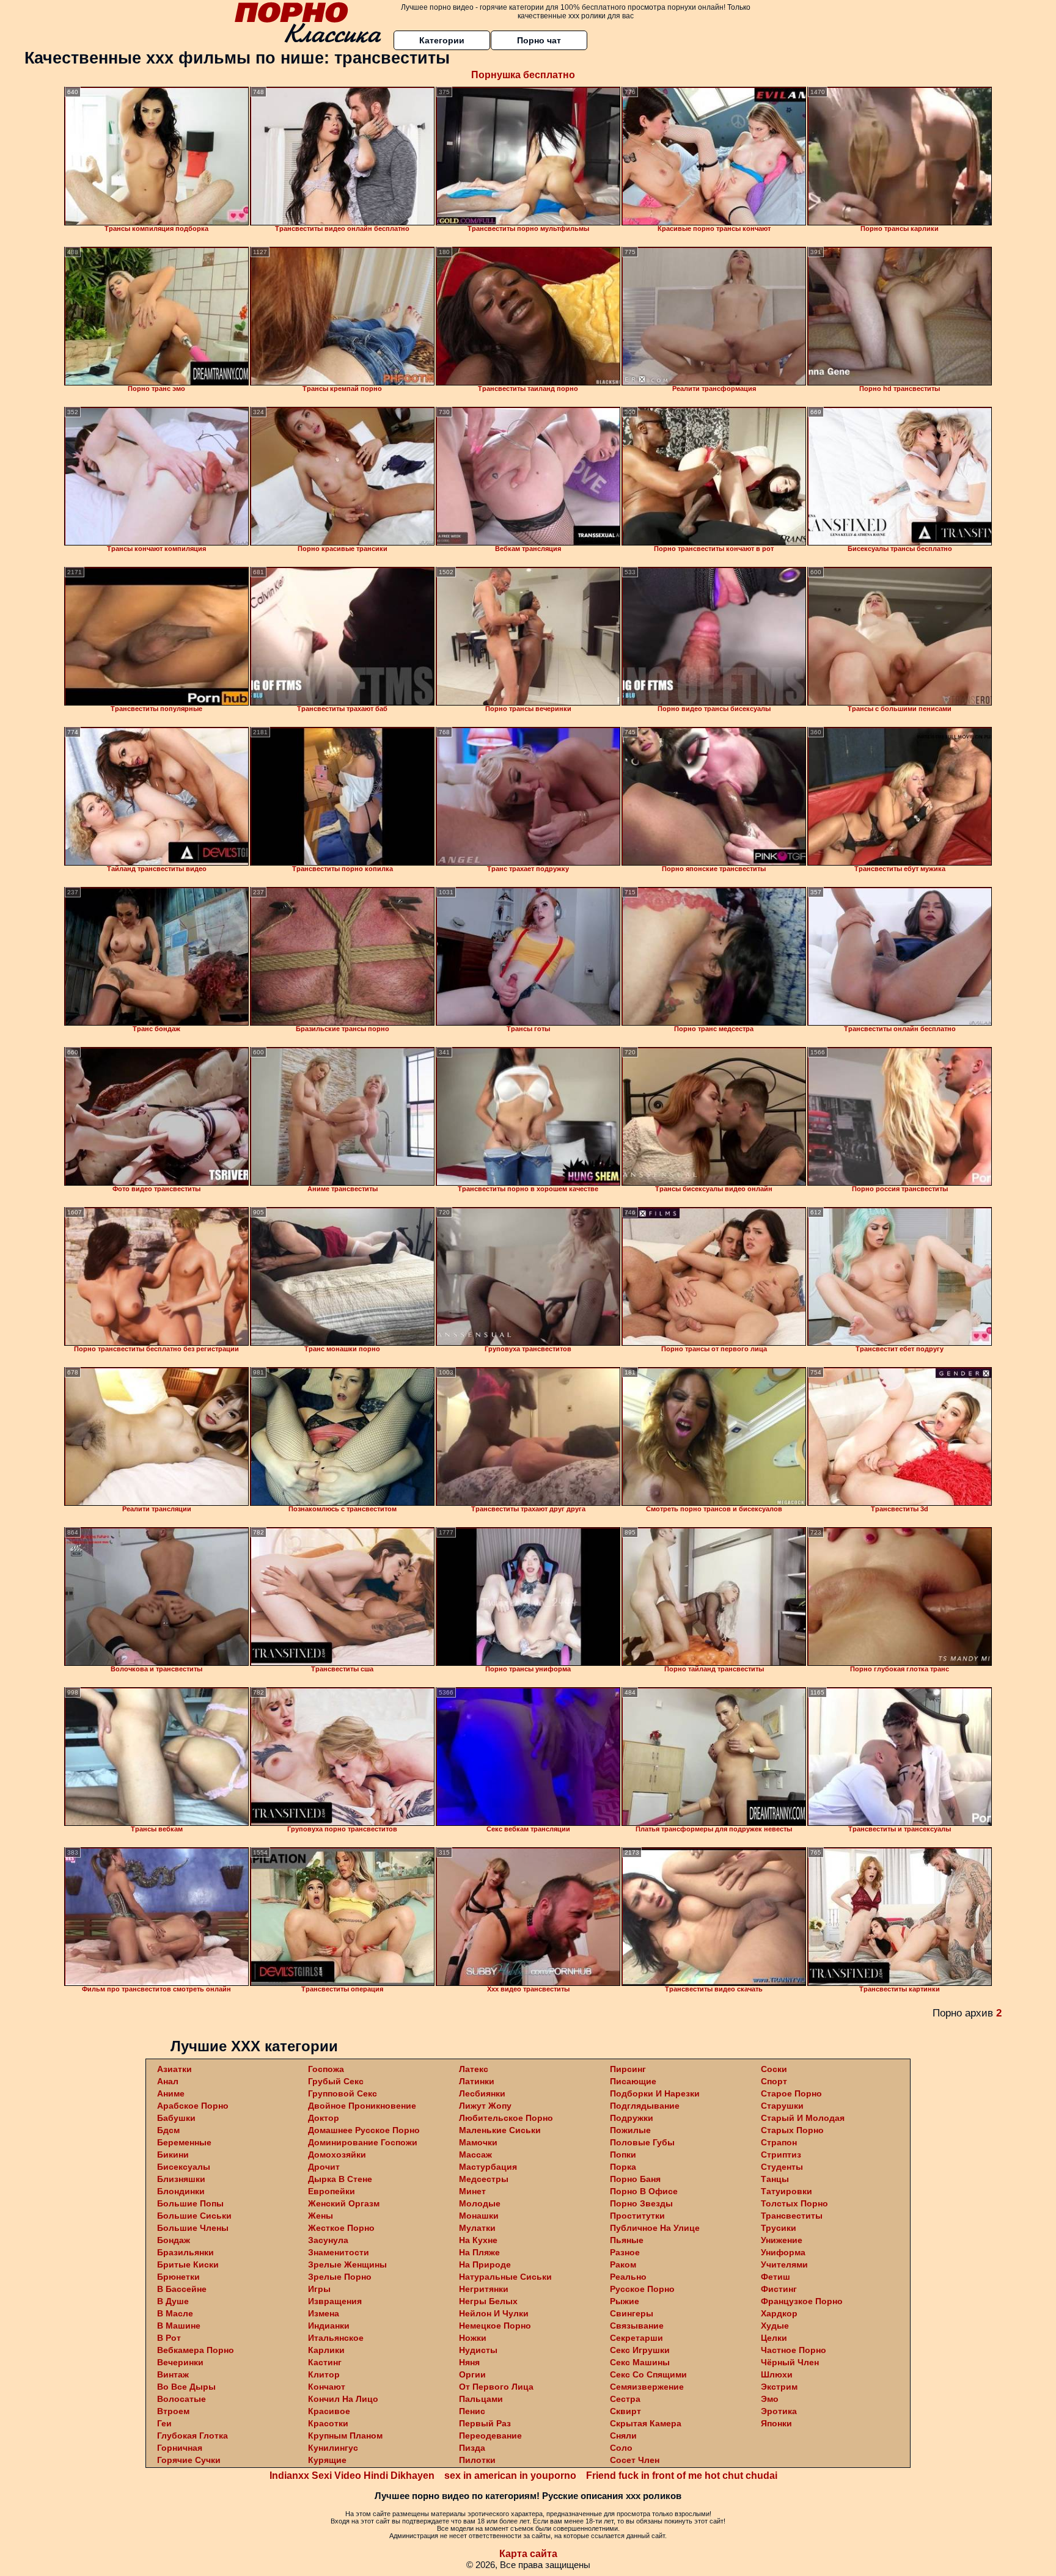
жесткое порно (341, 2228)
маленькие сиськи (500, 2130)
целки (774, 2338)
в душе (173, 2301)
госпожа (326, 2069)
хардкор (779, 2313)
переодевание (490, 2436)
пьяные (627, 2240)
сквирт (625, 2411)
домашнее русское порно (364, 2130)
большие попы (190, 2203)
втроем (173, 2411)
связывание (637, 2326)
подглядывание (645, 2106)
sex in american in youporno (510, 2476)
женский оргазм (344, 2203)
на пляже (479, 2252)
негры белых (488, 2301)
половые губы (642, 2142)
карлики (326, 2350)
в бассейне (182, 2289)
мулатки (477, 2228)
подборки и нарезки (655, 2093)
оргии (472, 2374)
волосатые (182, 2399)
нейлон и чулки (494, 2313)
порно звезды (641, 2203)
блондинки (181, 2191)
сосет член (635, 2460)
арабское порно (193, 2106)
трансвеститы (792, 2216)
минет (472, 2191)
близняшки (181, 2179)
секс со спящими (648, 2374)
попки (623, 2155)
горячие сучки (189, 2460)
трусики (779, 2228)
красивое (329, 2411)
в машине (179, 2326)
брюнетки (178, 2277)
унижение (782, 2240)
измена (324, 2313)
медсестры (484, 2179)
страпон (779, 2142)
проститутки (637, 2216)
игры (319, 2289)
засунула (328, 2240)
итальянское (336, 2338)
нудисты (478, 2350)
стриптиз (781, 2155)
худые (775, 2326)
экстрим (779, 2387)
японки (776, 2423)
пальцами (481, 2399)
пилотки (477, 2460)
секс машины (640, 2362)
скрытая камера (646, 2423)
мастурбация (488, 2167)
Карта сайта (528, 2554)
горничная (180, 2448)
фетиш (776, 2277)
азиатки (174, 2069)
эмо (770, 2399)
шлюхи (777, 2374)
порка (623, 2167)
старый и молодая (803, 2118)
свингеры (632, 2313)
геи (164, 2423)
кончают (327, 2387)
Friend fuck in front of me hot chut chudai (682, 2476)
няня (469, 2362)
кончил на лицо (343, 2399)
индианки (329, 2326)
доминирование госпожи (363, 2142)
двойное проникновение (362, 2106)
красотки (328, 2423)
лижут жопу (485, 2106)
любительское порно (506, 2118)
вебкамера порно (196, 2350)
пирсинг (628, 2069)
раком (623, 2264)
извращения (335, 2301)
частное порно (794, 2350)
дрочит (324, 2167)
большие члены (193, 2228)
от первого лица (496, 2387)
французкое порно (802, 2301)
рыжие (625, 2301)
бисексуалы (184, 2167)
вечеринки (180, 2362)
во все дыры (186, 2387)
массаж (475, 2155)
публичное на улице (655, 2228)
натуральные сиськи (505, 2277)
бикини (173, 2155)
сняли (623, 2436)
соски (774, 2069)
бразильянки (185, 2252)
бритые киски (188, 2264)
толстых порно (794, 2203)
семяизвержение (647, 2387)
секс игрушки (640, 2350)
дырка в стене (340, 2179)
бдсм (168, 2130)
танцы (775, 2179)
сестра (625, 2399)
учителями (784, 2264)
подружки (632, 2118)
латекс (474, 2069)
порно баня (635, 2179)
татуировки (787, 2191)
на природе (485, 2264)
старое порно (791, 2093)
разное (625, 2252)
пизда (472, 2448)
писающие (633, 2081)
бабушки (176, 2118)
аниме (171, 2093)
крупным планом (345, 2436)
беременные (184, 2142)
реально (628, 2277)
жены (321, 2216)
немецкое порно (495, 2326)
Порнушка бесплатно (523, 75)
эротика (779, 2411)
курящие (327, 2460)
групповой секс (343, 2093)
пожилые (630, 2130)
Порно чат (539, 40)
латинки (477, 2081)
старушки (782, 2106)
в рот (169, 2338)
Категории (442, 40)
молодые (480, 2203)
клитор (324, 2374)
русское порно (642, 2289)
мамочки (478, 2142)
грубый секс (336, 2081)
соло (621, 2448)
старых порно (792, 2130)
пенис (472, 2411)
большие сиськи (194, 2216)
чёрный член (790, 2362)
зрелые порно (340, 2277)
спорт (774, 2081)
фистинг (779, 2289)
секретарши (636, 2338)
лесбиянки (482, 2093)
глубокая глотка (193, 2436)
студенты (782, 2167)
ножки (473, 2338)
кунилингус (333, 2448)
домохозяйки (337, 2155)
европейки (332, 2191)
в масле (175, 2313)
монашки (479, 2216)
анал (168, 2081)
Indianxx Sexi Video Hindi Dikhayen (352, 2476)
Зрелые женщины (347, 2264)
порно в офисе (644, 2191)
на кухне (478, 2240)
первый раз (485, 2423)
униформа (783, 2252)
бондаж (174, 2240)
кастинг (325, 2362)
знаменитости (339, 2252)
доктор (324, 2118)
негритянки (484, 2289)
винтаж (173, 2374)
